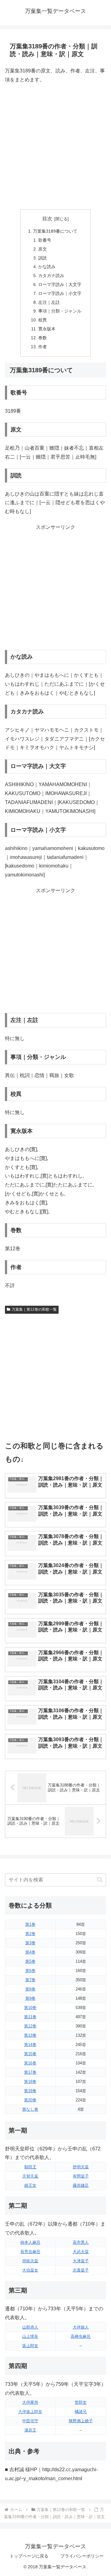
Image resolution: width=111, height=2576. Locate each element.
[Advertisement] (55, 147)
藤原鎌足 (81, 2185)
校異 (43, 320)
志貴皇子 (81, 2270)
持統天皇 (30, 2261)
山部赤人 (30, 2327)
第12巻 (30, 2026)
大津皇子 (81, 2261)
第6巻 (30, 1971)
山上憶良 (30, 2336)
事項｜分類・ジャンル (60, 311)
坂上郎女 (30, 2346)
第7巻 (30, 1980)
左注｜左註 (49, 302)
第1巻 (30, 1924)
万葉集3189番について (55, 231)
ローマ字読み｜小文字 (60, 293)
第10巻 (30, 2008)
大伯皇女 (30, 2270)
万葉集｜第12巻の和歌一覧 (34, 1309)
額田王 (30, 2167)
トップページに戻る (29, 2556)
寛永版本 (47, 329)
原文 (43, 249)
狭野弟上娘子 (81, 2421)
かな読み (47, 267)
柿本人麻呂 (30, 2242)
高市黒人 (81, 2242)
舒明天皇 (81, 2167)
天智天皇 (30, 2176)
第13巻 (30, 2035)
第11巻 (30, 2017)
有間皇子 (81, 2176)
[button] (100, 1880)
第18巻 (30, 2082)
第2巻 (30, 1934)
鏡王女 (30, 2185)
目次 (47, 219)
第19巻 (30, 2091)
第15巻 (30, 2054)
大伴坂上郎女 (30, 2412)
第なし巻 (30, 2109)
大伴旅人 (81, 2327)
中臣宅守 (30, 2421)
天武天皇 (81, 2252)
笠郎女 (81, 2402)
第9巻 (30, 1998)
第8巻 (30, 1989)
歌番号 (45, 240)
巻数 (43, 338)
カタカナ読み (51, 276)
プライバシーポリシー (82, 2556)
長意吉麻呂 (30, 2252)
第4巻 (30, 1952)
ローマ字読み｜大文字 (60, 284)
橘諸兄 (81, 2412)
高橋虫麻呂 (81, 2336)
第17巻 (30, 2072)
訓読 (43, 258)
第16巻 (30, 2063)
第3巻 (30, 1943)
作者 (43, 347)
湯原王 (30, 2430)
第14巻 (30, 2045)
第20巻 (30, 2100)
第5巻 (30, 1961)
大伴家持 (30, 2402)
